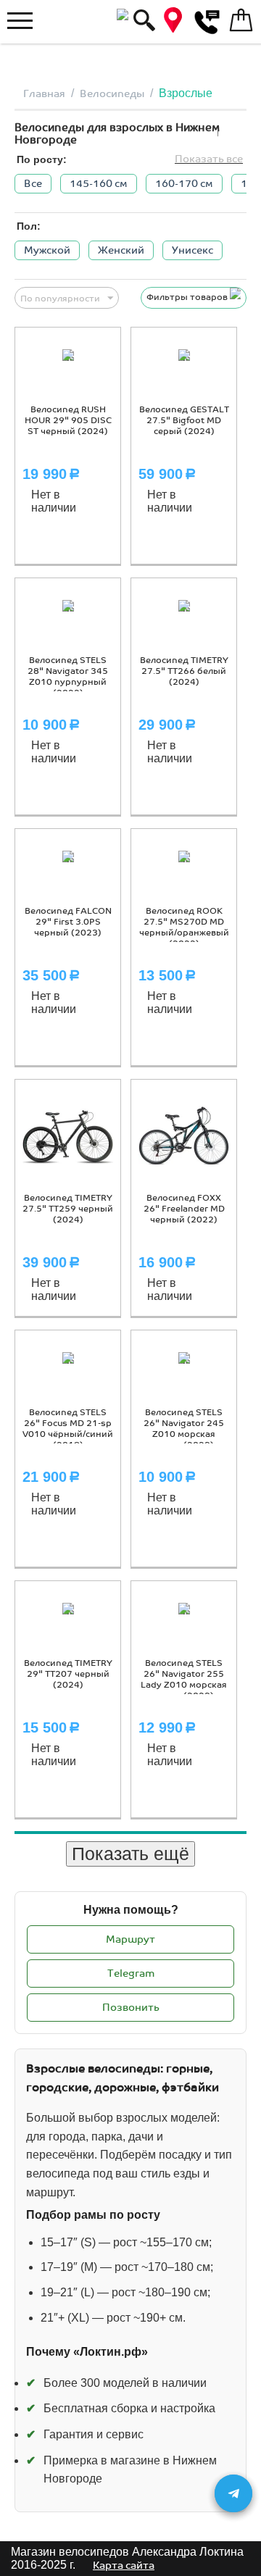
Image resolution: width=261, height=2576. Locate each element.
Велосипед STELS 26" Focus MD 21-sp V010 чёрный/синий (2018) (68, 1429)
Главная (44, 94)
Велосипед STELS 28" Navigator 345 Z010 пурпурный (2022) (68, 677)
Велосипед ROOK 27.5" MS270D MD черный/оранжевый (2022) (184, 928)
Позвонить (131, 2008)
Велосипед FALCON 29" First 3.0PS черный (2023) (68, 922)
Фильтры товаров (188, 297)
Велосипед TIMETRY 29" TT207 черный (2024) (68, 1674)
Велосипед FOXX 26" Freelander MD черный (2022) (184, 1209)
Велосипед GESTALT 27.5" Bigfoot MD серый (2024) (184, 421)
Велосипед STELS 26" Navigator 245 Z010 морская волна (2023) (184, 1429)
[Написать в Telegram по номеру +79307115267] (233, 2493)
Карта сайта (124, 2565)
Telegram (131, 1973)
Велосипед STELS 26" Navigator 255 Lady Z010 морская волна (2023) (184, 1680)
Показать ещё (130, 1854)
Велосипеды (112, 94)
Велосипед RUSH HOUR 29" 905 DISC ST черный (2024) (68, 421)
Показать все (209, 159)
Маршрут (130, 1939)
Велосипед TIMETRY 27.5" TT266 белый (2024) (184, 671)
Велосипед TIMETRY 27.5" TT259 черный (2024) (68, 1209)
